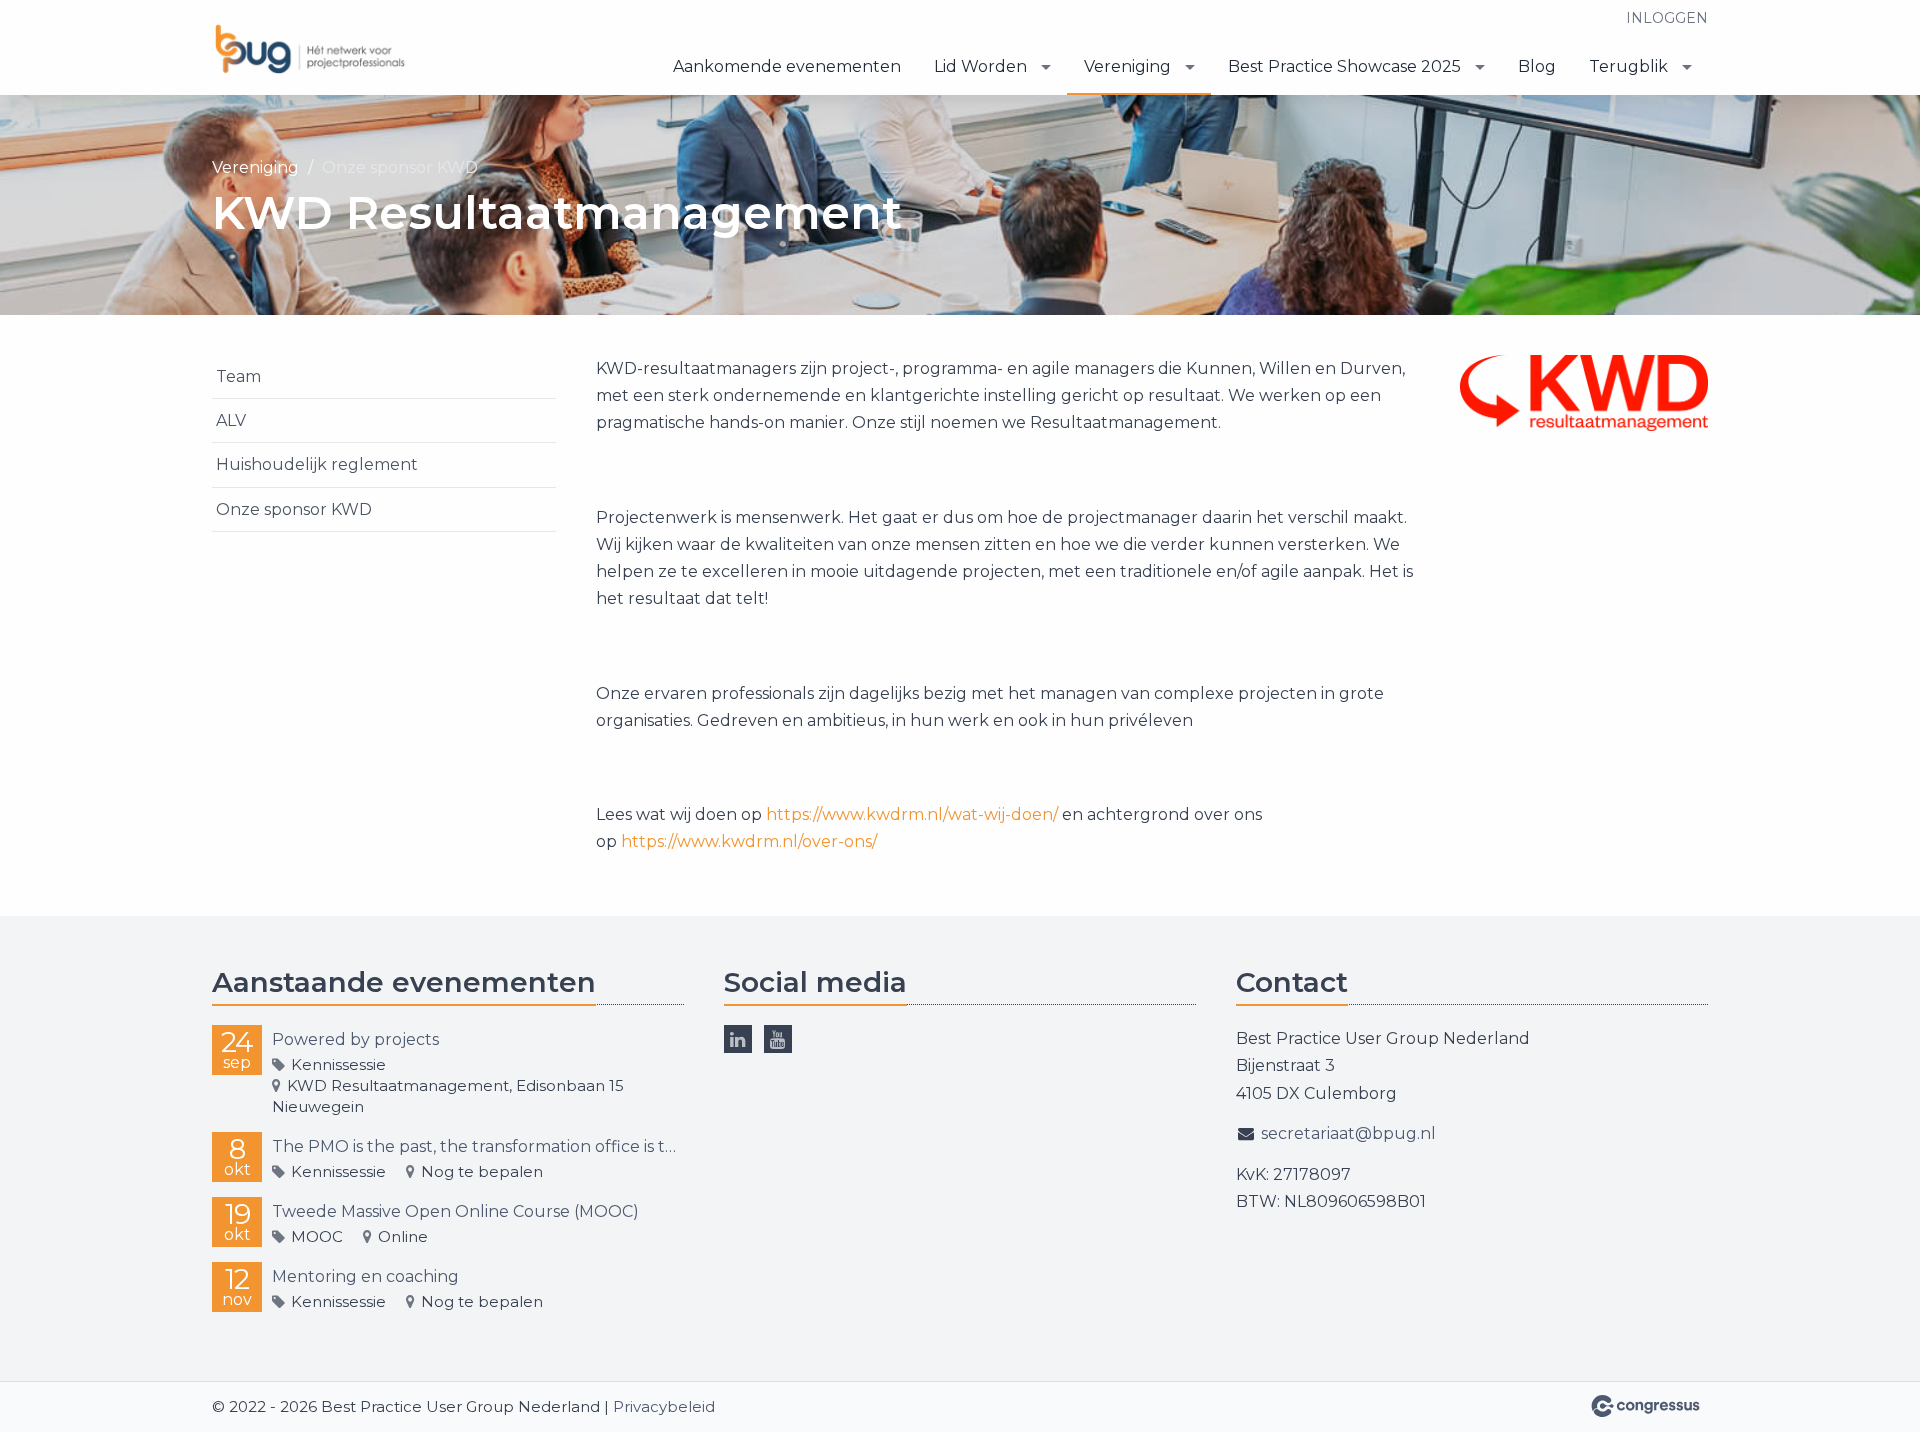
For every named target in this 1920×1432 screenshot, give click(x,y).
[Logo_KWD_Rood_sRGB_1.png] (1584, 393)
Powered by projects (355, 1039)
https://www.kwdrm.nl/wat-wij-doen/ (912, 814)
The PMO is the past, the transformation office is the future (478, 1146)
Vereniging (1127, 66)
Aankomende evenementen (787, 66)
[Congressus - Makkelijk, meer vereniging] (1645, 1406)
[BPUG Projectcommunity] (312, 49)
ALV (231, 420)
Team (238, 376)
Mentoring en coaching (365, 1276)
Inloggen (1667, 18)
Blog (1537, 66)
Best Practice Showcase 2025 (1344, 66)
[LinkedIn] (738, 1039)
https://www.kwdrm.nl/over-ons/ (749, 841)
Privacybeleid (664, 1406)
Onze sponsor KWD (294, 509)
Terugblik (1628, 66)
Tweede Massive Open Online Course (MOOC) (455, 1211)
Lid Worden (980, 66)
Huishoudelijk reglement (317, 464)
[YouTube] (778, 1039)
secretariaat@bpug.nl (1348, 1133)
